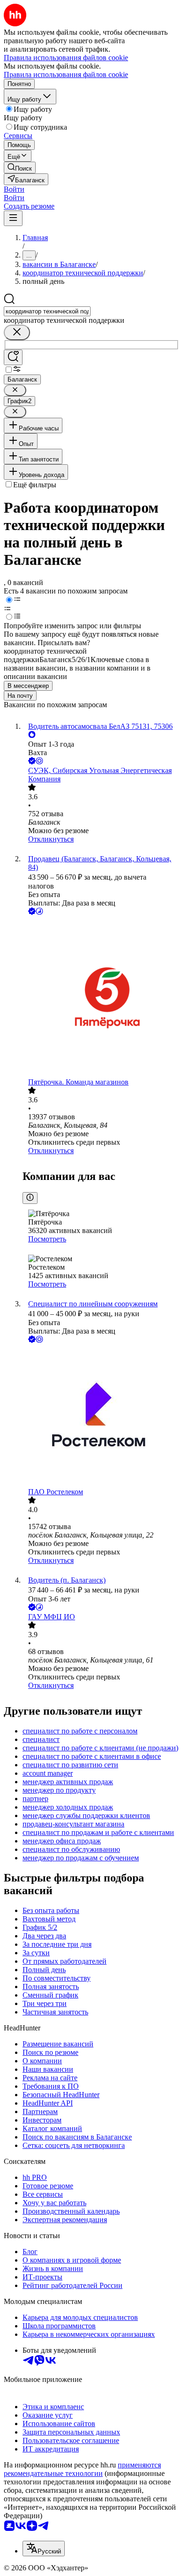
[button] (14, 189)
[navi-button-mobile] (13, 218)
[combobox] (47, 311)
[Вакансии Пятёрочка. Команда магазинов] (101, 997)
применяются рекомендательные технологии (82, 2469)
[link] (20, 168)
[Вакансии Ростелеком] (101, 1416)
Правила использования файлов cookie (66, 74)
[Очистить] (17, 332)
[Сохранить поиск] (13, 357)
